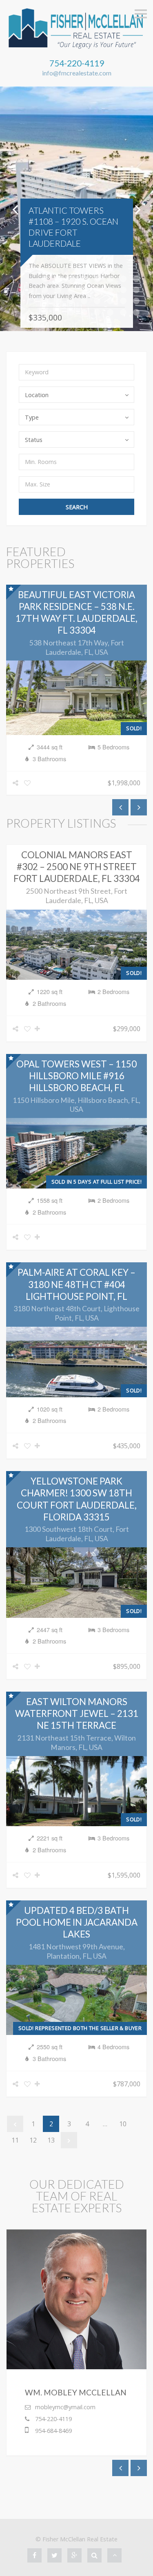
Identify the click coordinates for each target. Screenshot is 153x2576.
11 (15, 2140)
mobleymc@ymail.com (65, 2407)
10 (123, 2124)
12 (33, 2140)
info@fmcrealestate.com (77, 73)
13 (51, 2140)
